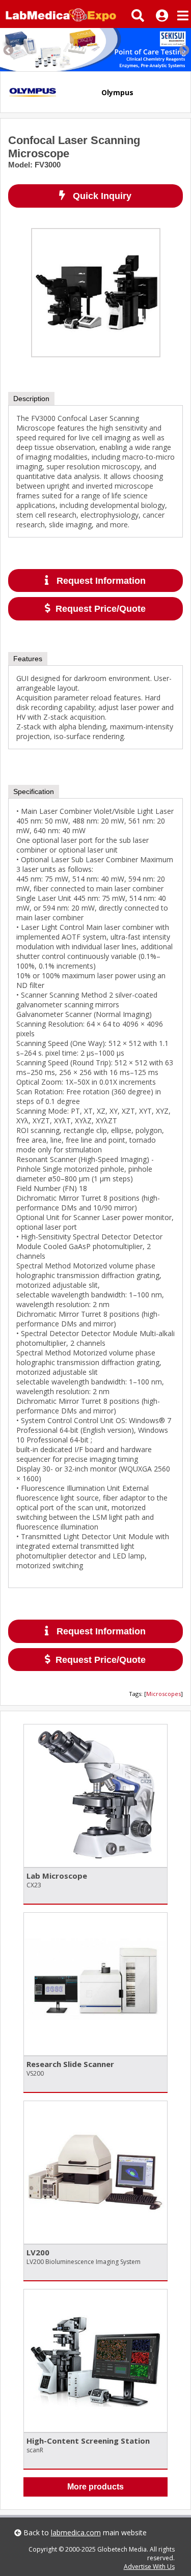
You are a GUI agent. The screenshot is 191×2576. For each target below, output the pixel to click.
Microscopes (163, 1694)
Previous (8, 50)
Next (183, 50)
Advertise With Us (149, 2567)
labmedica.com (76, 2532)
